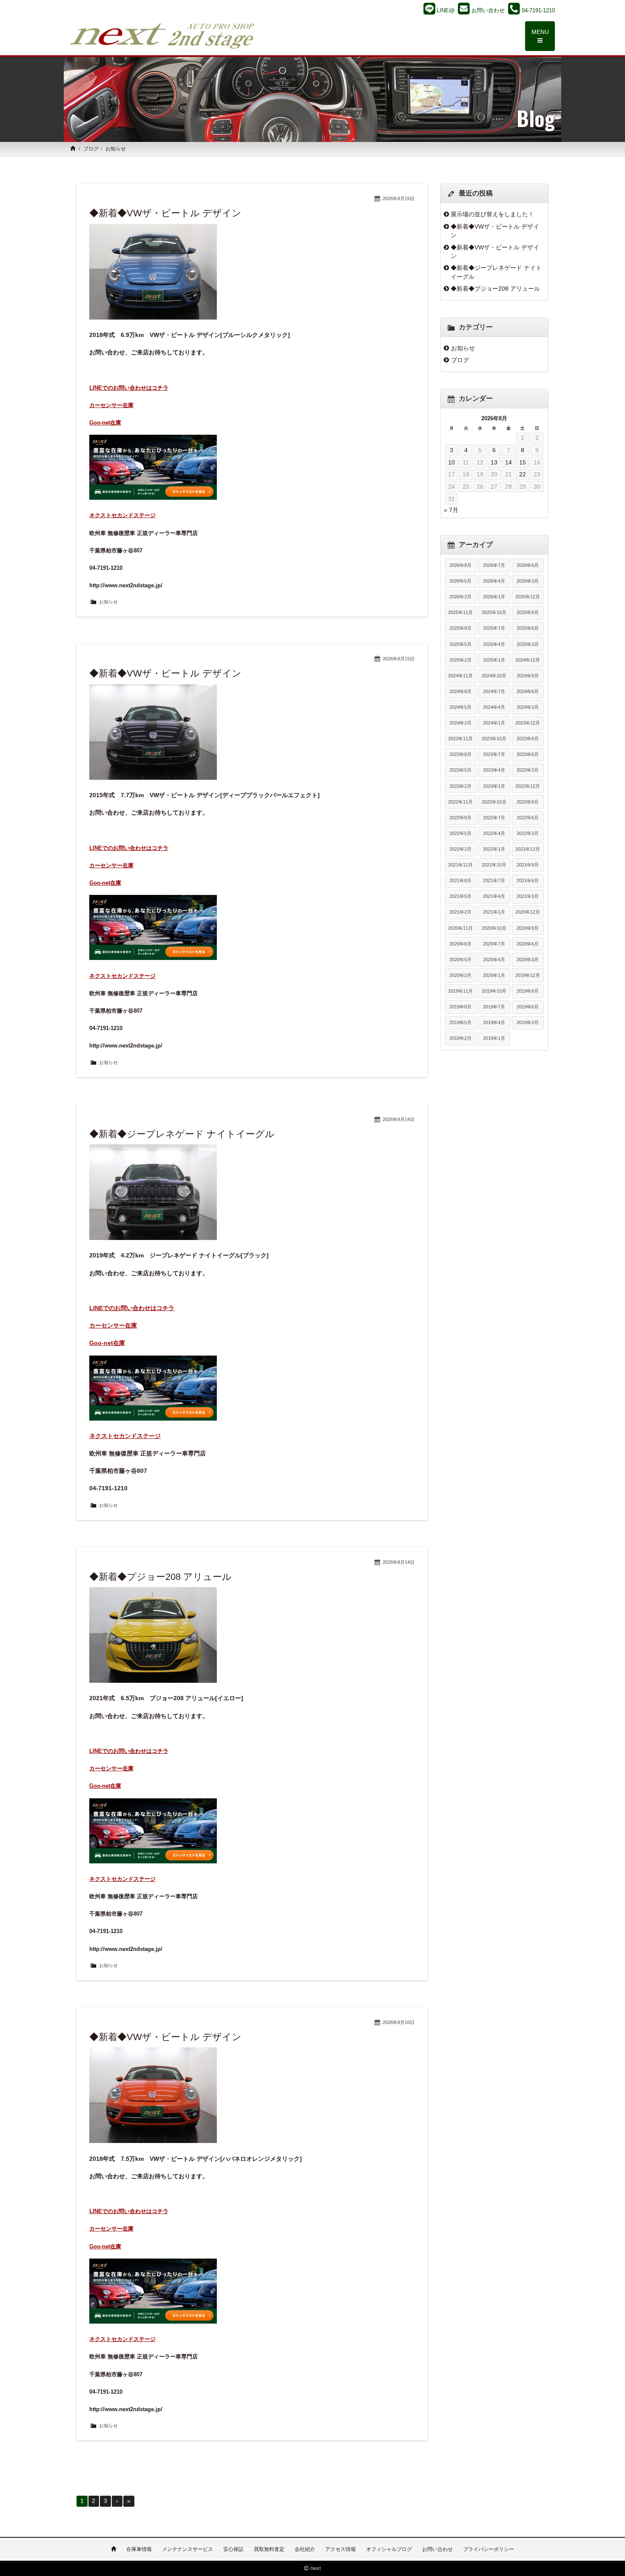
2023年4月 (494, 770)
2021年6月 (528, 880)
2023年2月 (460, 786)
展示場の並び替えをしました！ (492, 214)
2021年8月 (460, 880)
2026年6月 (528, 565)
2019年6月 (528, 1007)
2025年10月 (494, 612)
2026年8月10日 (399, 2022)
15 (523, 462)
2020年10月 (494, 928)
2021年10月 (494, 865)
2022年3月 (528, 833)
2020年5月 (460, 960)
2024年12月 (528, 660)
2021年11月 (460, 865)
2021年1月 (494, 912)
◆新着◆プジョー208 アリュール (161, 1577)
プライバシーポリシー (489, 2549)
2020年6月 (528, 944)
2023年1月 (494, 786)
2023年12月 (528, 723)
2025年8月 (460, 628)
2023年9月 (528, 739)
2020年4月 (494, 960)
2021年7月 (494, 880)
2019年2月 (460, 1038)
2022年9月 (528, 802)
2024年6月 (528, 691)
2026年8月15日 (399, 198)
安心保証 (233, 2549)
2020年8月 (460, 944)
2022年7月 (494, 818)
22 (523, 474)
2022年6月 (528, 818)
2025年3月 (528, 644)
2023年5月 (460, 770)
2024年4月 (494, 707)
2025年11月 (460, 612)
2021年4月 (494, 896)
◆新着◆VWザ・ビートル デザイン (165, 213)
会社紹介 (305, 2549)
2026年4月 (494, 581)
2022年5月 (460, 833)
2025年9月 (528, 612)
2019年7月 (494, 1007)
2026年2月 (460, 597)
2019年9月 (528, 991)
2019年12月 (528, 975)
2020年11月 (460, 928)
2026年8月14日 (399, 1119)
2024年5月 (460, 707)
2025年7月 (494, 628)
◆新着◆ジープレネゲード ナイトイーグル (182, 1134)
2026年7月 (494, 565)
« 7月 (451, 510)
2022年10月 (494, 802)
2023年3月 (528, 770)
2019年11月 (460, 991)
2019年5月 (460, 1022)
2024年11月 (460, 676)
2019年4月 (494, 1022)
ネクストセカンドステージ (122, 515)
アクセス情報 (341, 2549)
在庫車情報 (139, 2549)
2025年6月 (528, 628)
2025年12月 (528, 597)
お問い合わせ (437, 2549)
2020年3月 (528, 960)
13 (494, 462)
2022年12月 (528, 786)
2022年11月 (460, 802)
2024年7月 (494, 691)
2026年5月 (460, 581)
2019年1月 (494, 1038)
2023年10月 (494, 739)
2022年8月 (460, 818)
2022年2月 (460, 849)
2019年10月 (494, 991)
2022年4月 (494, 833)
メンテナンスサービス (187, 2549)
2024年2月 (460, 723)
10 (452, 462)
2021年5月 (460, 896)
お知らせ (108, 602)
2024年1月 (494, 723)
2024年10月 (494, 676)
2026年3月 (528, 581)
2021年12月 (528, 849)
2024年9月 (528, 676)
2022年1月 (494, 849)
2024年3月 (528, 707)
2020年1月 (494, 975)
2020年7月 (494, 944)
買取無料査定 (269, 2549)
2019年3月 (528, 1022)
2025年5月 (460, 644)
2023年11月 (460, 739)
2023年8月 (460, 754)
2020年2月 (460, 975)
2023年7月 (494, 754)
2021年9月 (528, 865)
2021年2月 (460, 912)
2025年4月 (494, 644)
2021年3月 (528, 896)
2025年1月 (494, 660)
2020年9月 (528, 928)
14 (509, 462)
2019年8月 (460, 1007)
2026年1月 (494, 597)
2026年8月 (460, 565)
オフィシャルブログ (389, 2549)
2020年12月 (528, 912)
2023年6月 (528, 754)
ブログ (91, 149)
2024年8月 (460, 691)
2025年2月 (460, 660)
